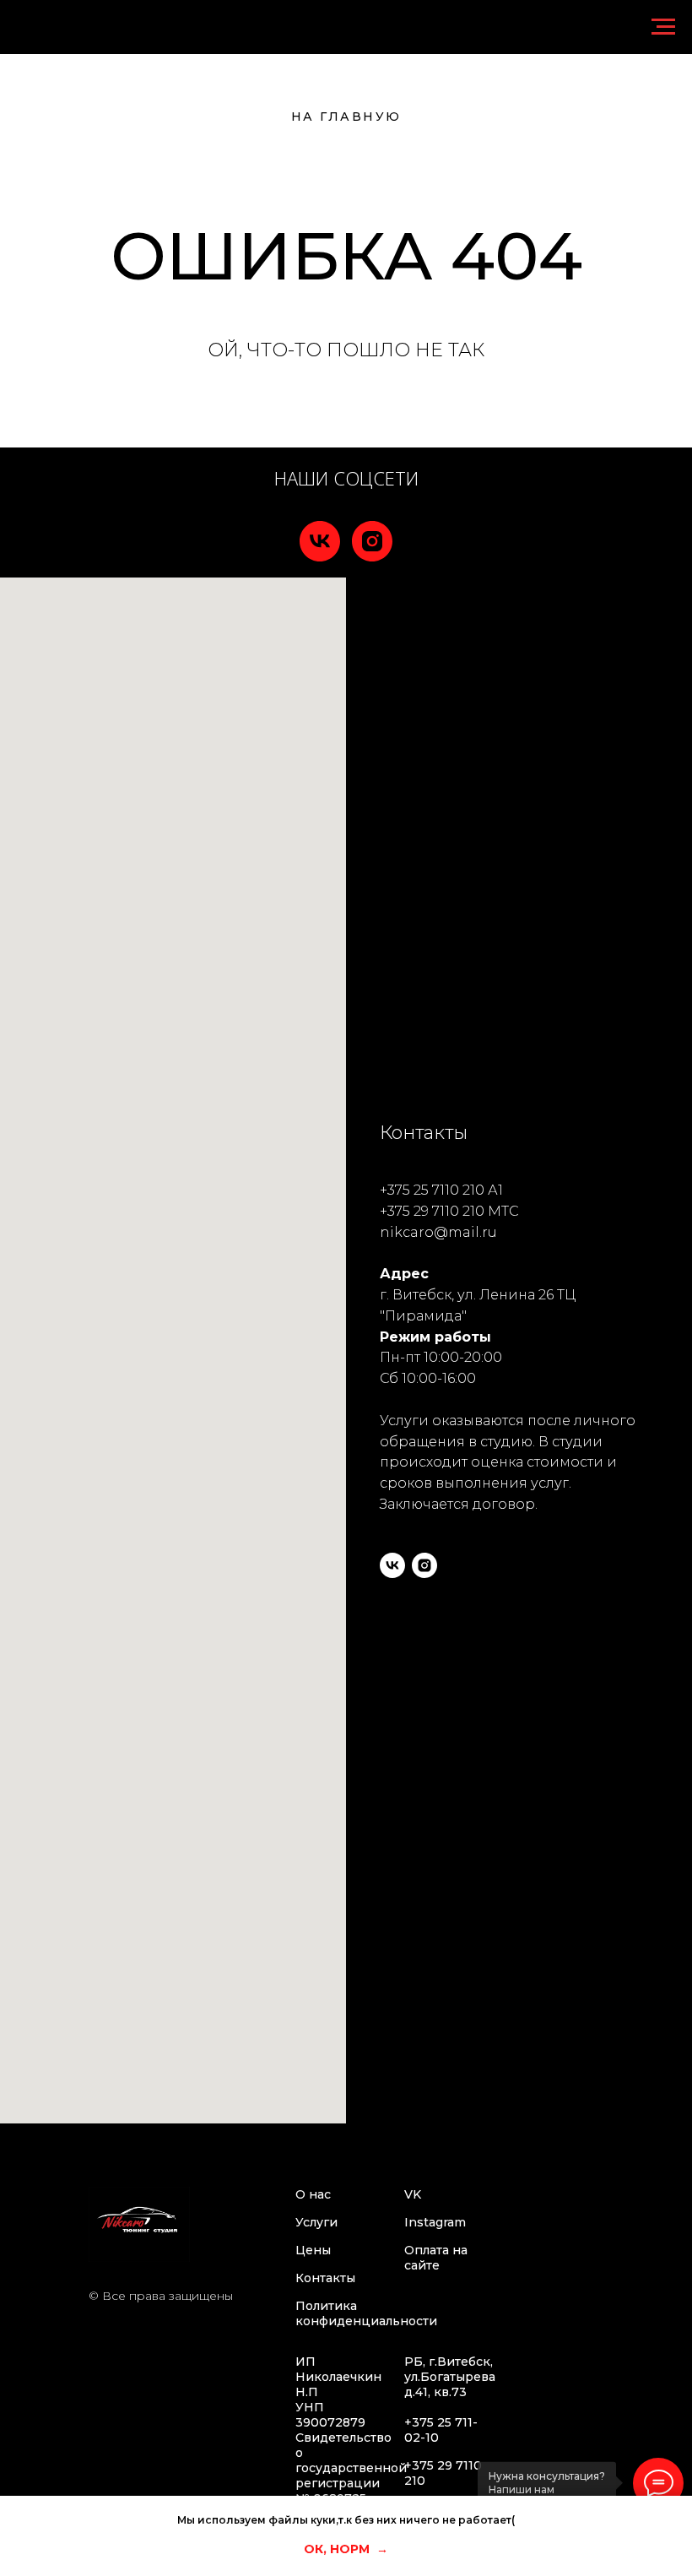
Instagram (435, 2222)
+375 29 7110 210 (432, 1211)
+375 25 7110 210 (432, 1190)
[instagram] (372, 541)
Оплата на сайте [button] (436, 2258)
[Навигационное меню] (663, 27)
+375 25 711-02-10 (441, 2430)
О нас (313, 2194)
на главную (346, 117)
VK (413, 2194)
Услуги (316, 2222)
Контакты (325, 2278)
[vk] (320, 541)
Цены (313, 2250)
